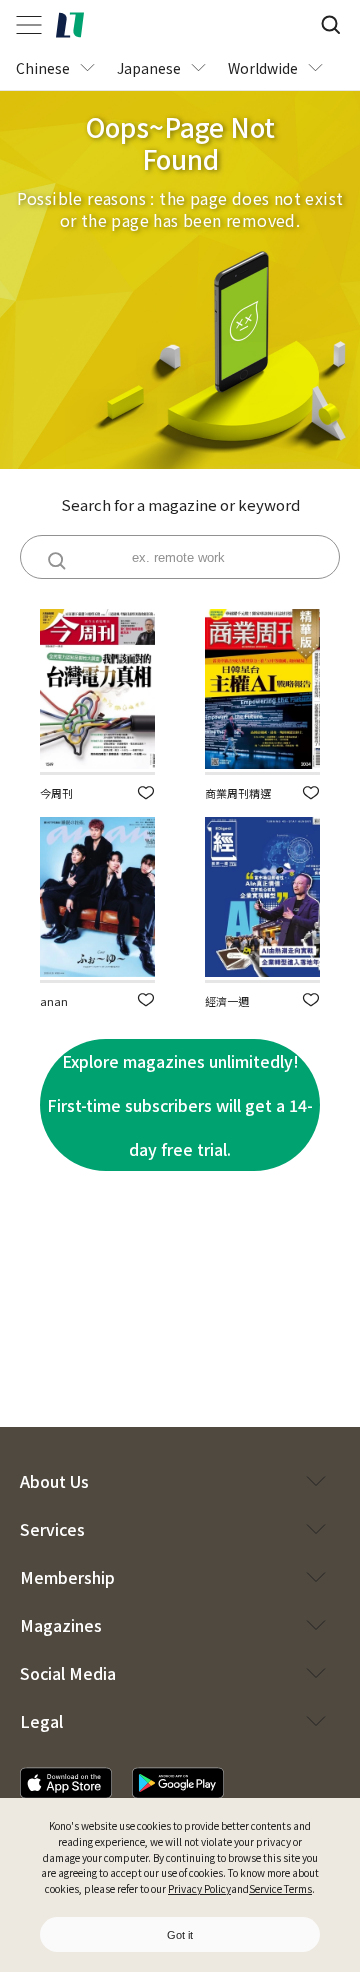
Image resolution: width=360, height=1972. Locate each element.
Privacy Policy (199, 1888)
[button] (146, 792)
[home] (70, 25)
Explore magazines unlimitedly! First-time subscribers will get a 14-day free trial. (180, 1105)
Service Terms (280, 1888)
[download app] (66, 1783)
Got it (180, 1935)
